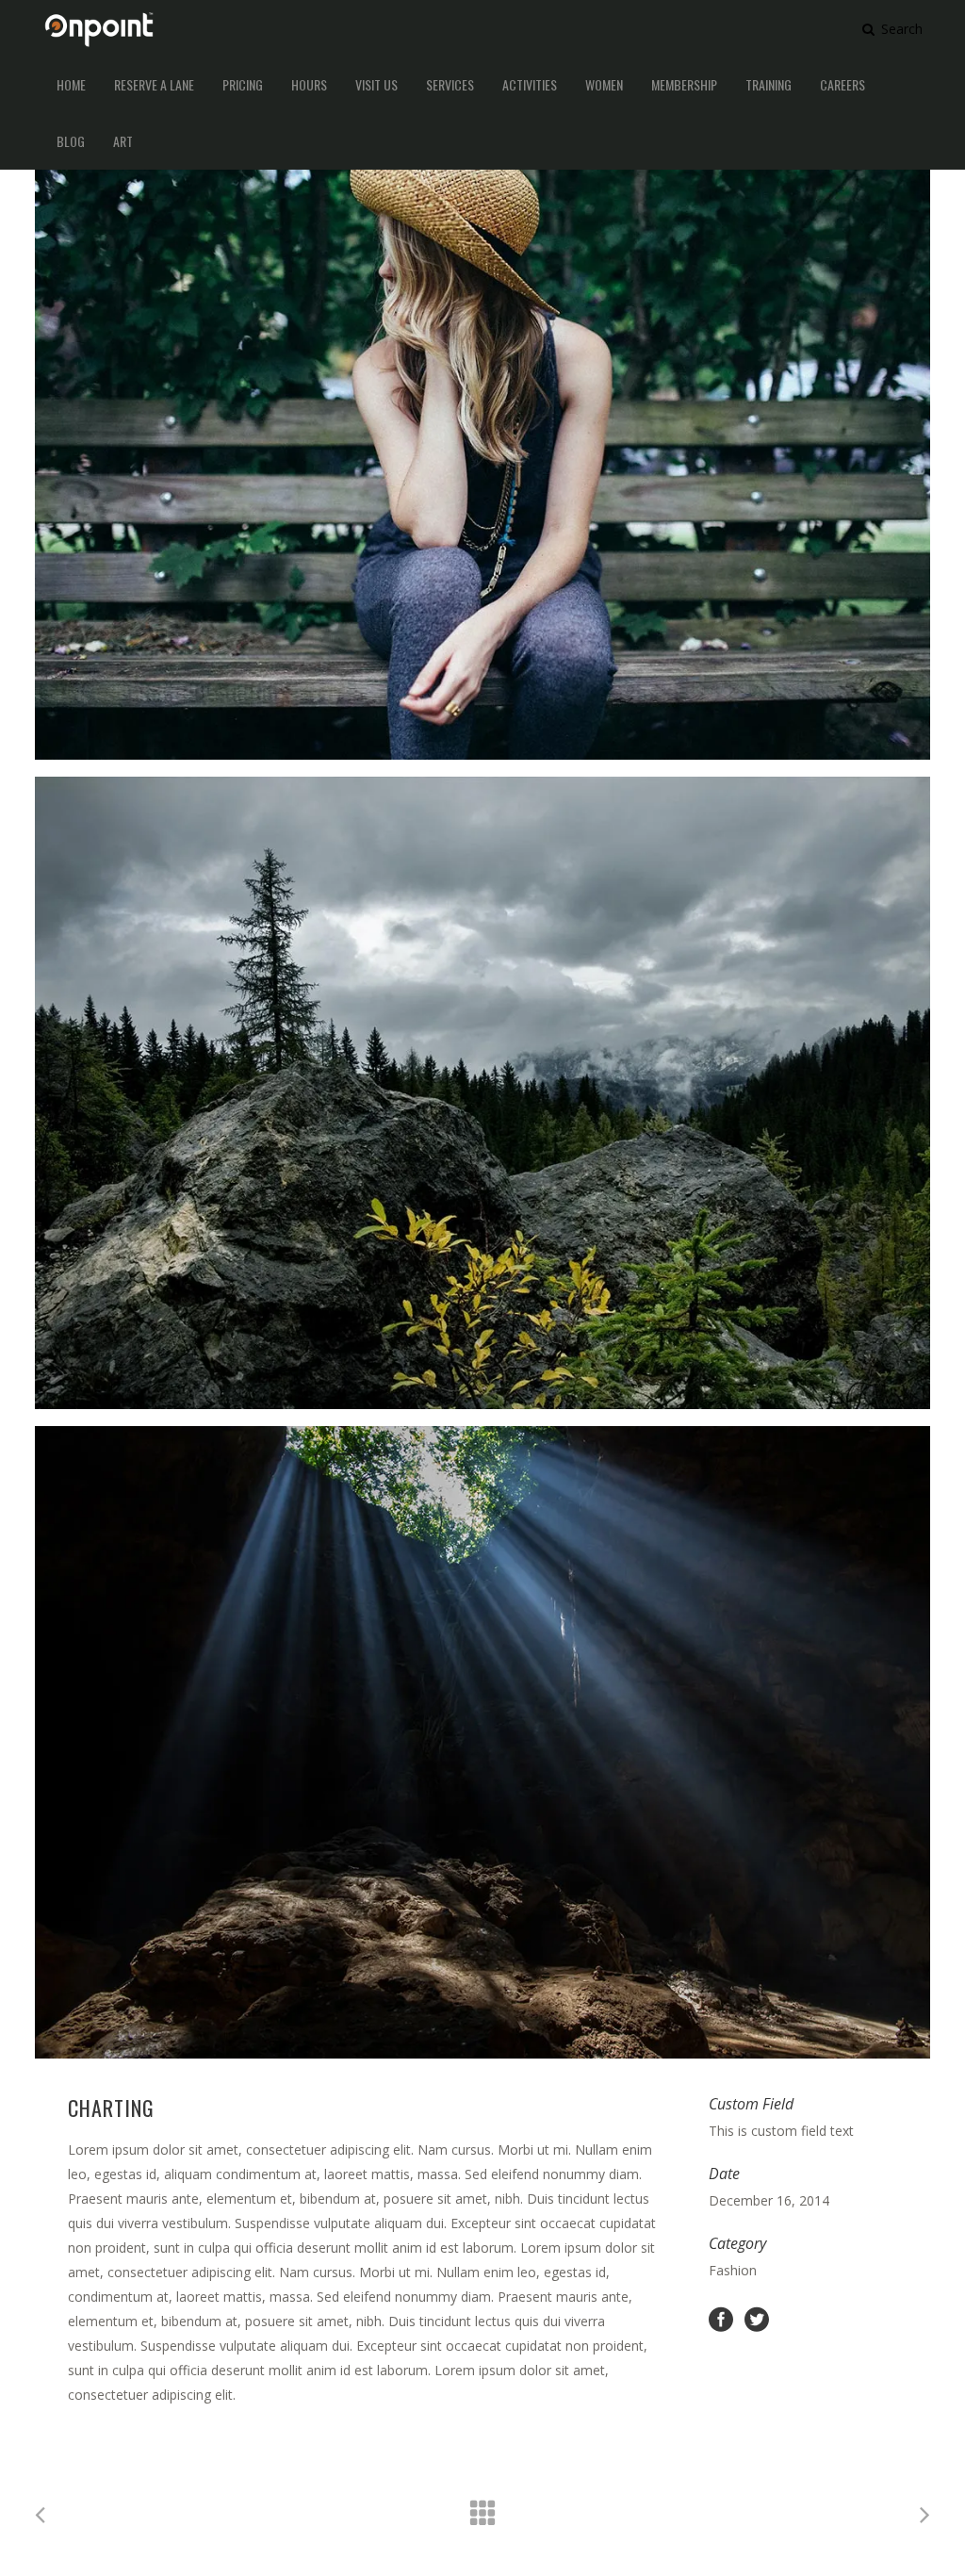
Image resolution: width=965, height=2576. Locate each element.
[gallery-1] (482, 443)
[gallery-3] (482, 1742)
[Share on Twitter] (757, 2318)
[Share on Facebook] (721, 2318)
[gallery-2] (482, 1093)
